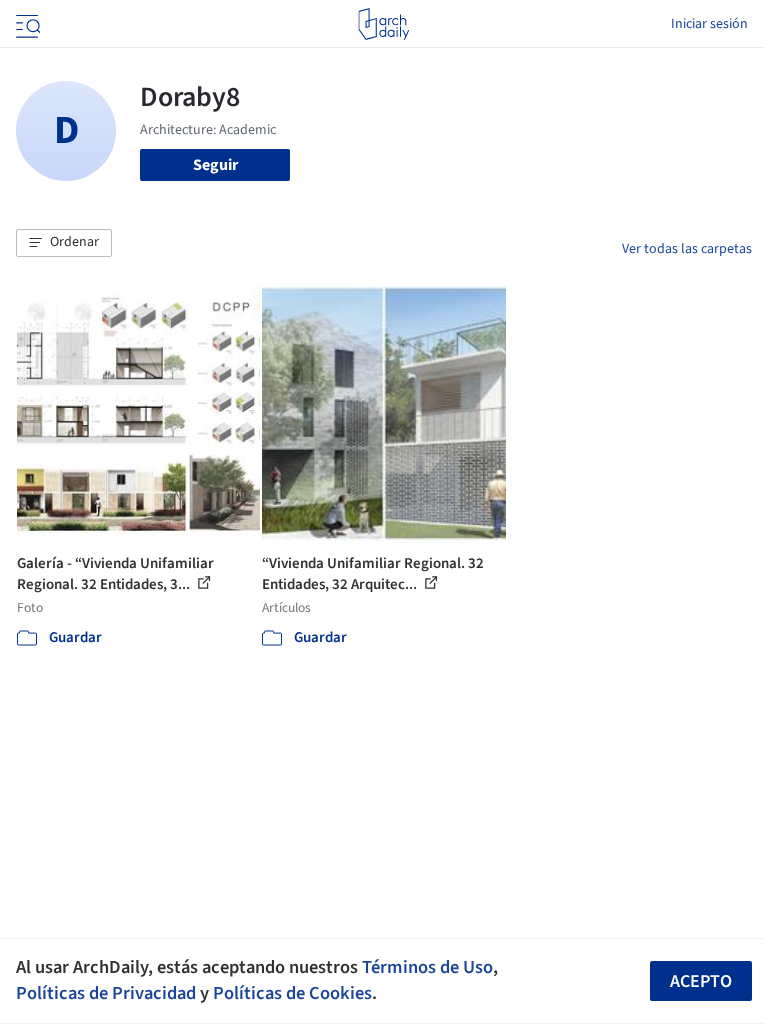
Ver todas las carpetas (687, 249)
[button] (64, 243)
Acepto (701, 981)
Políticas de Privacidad (106, 993)
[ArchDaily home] (383, 24)
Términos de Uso (427, 967)
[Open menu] (26, 24)
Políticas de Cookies (292, 993)
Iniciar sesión (709, 24)
